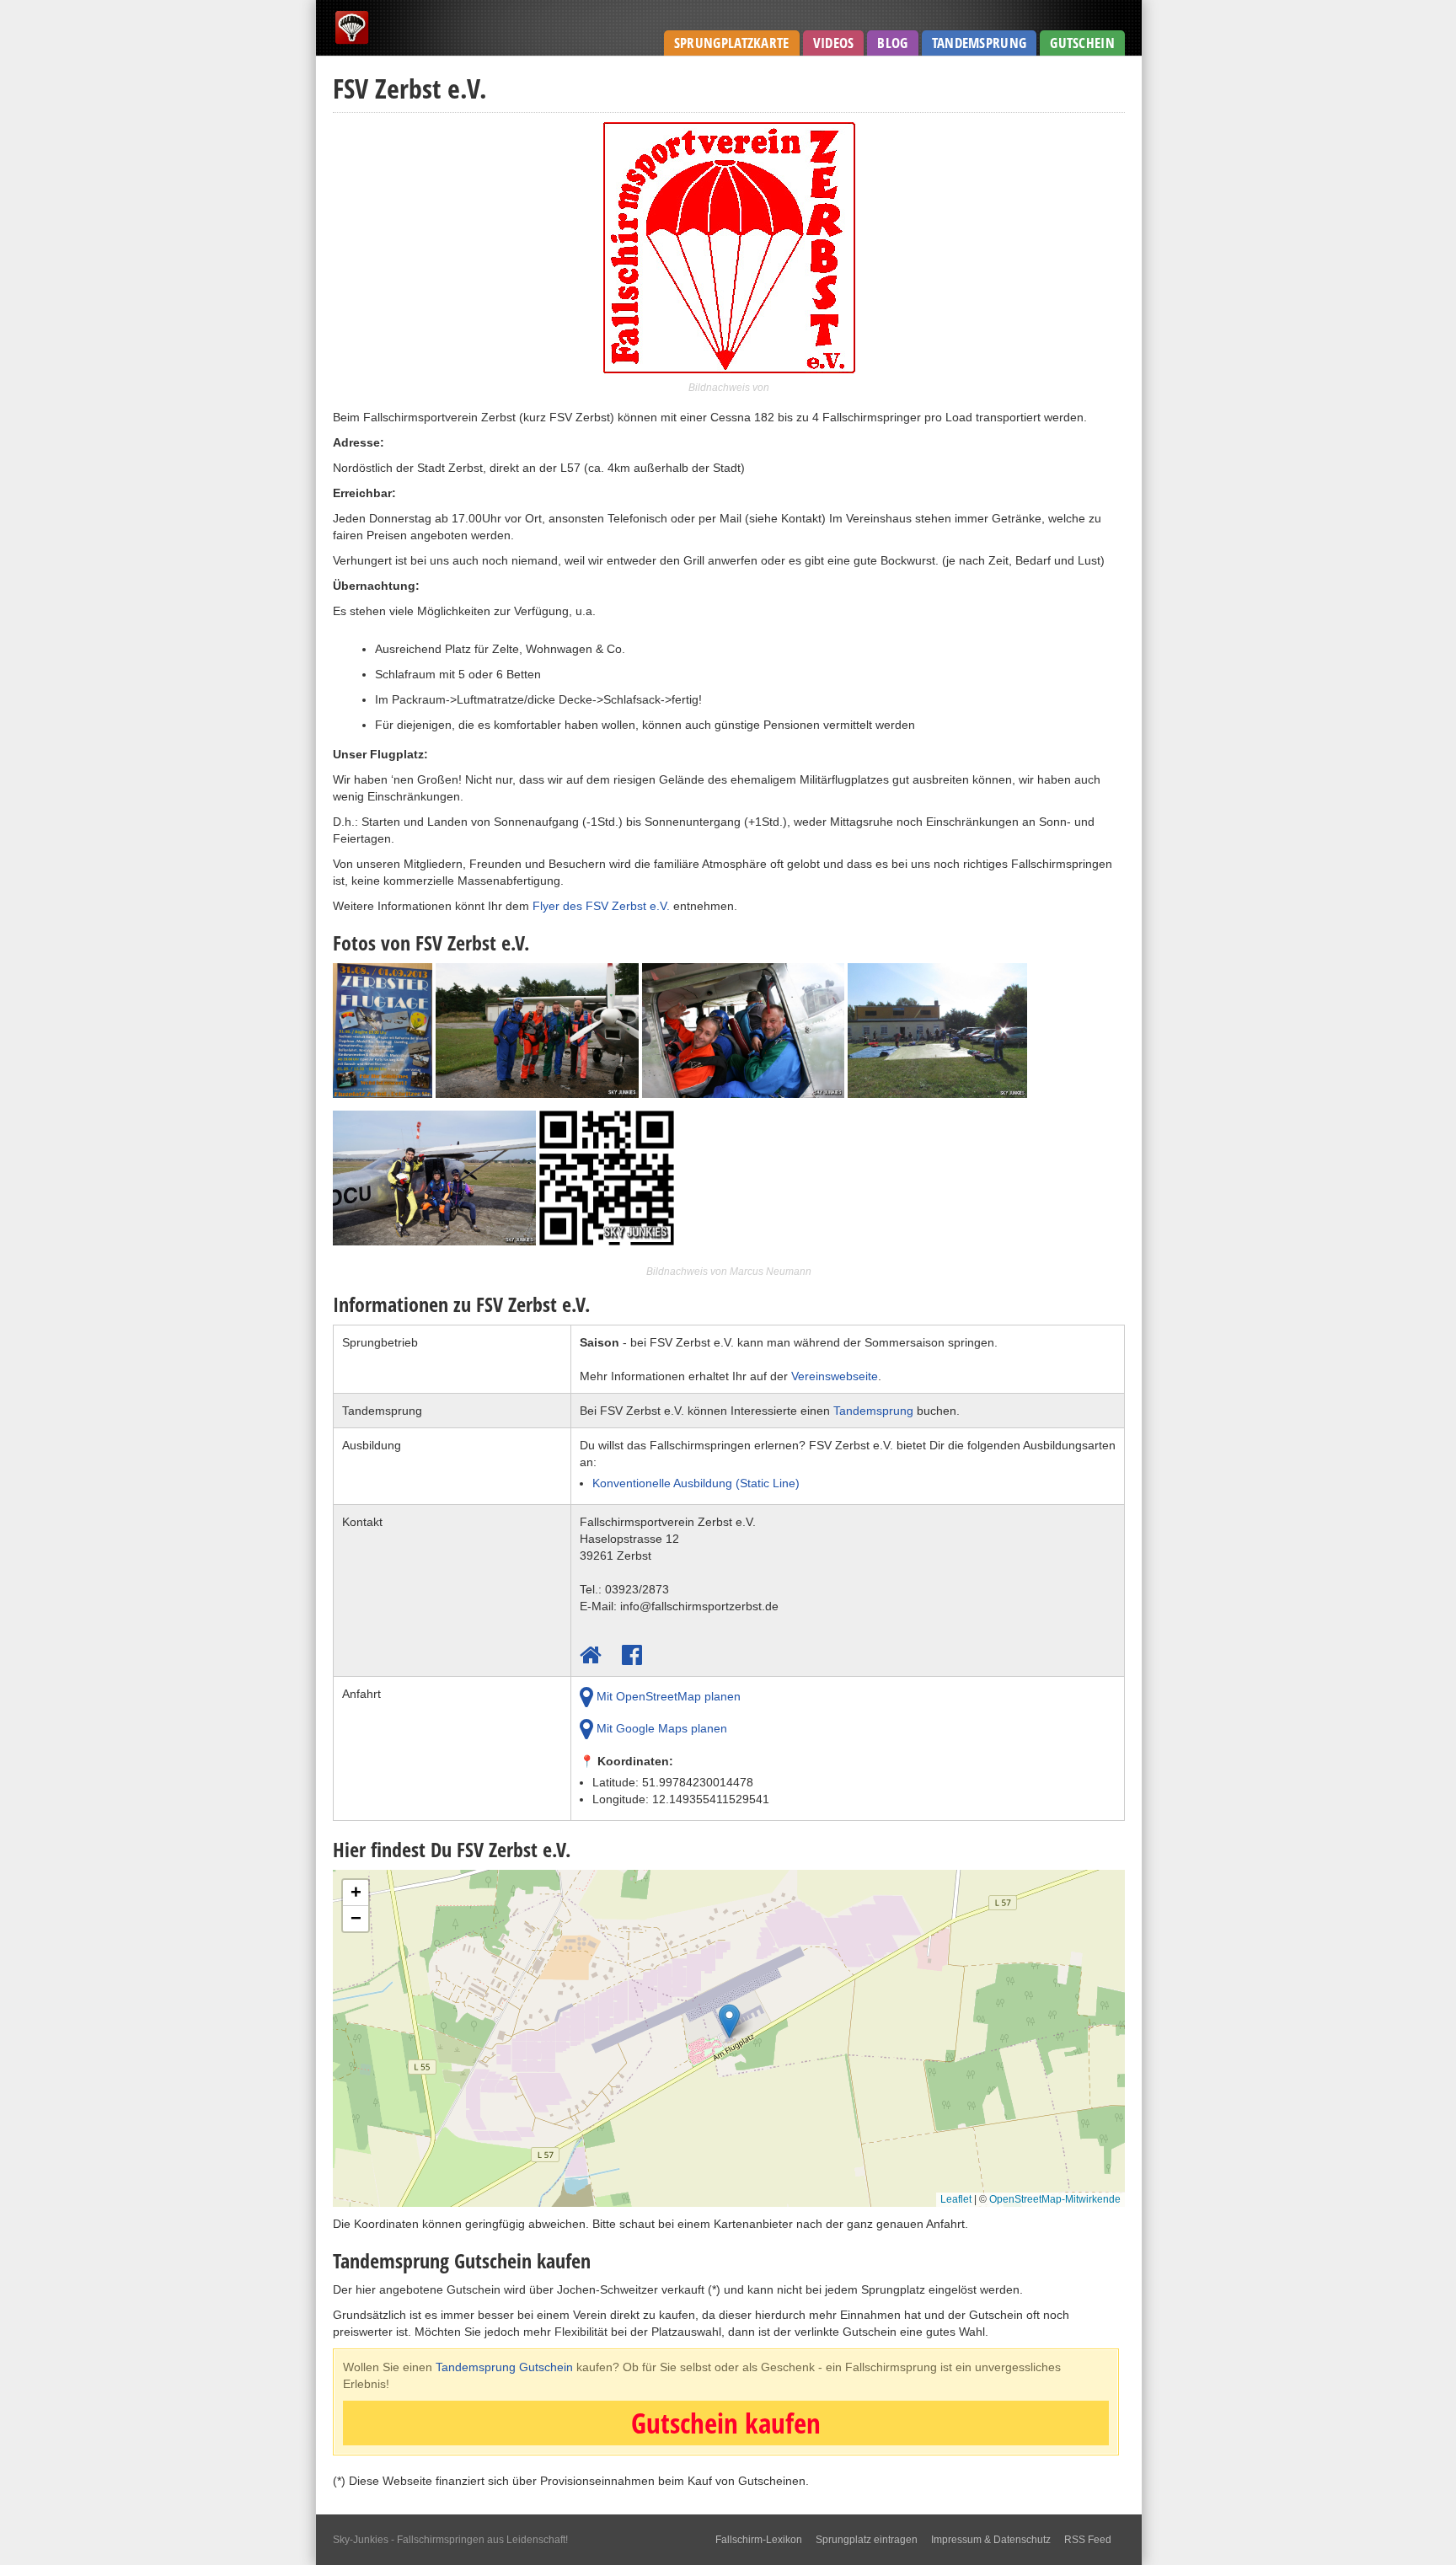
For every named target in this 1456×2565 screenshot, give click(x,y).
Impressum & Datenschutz (991, 2540)
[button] (729, 2025)
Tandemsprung (980, 43)
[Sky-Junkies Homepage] (352, 42)
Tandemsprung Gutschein (504, 2367)
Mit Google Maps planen (660, 1728)
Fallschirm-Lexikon (759, 2540)
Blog (892, 43)
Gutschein (1082, 43)
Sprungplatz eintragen (867, 2540)
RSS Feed (1088, 2540)
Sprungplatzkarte (732, 43)
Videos (834, 43)
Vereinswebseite (835, 1376)
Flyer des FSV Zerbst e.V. (601, 906)
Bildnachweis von (729, 388)
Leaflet (956, 2199)
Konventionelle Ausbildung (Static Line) (696, 1483)
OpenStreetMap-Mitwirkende (1055, 2199)
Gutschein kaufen (726, 2423)
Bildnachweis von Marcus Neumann (729, 1272)
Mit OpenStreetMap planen (667, 1696)
